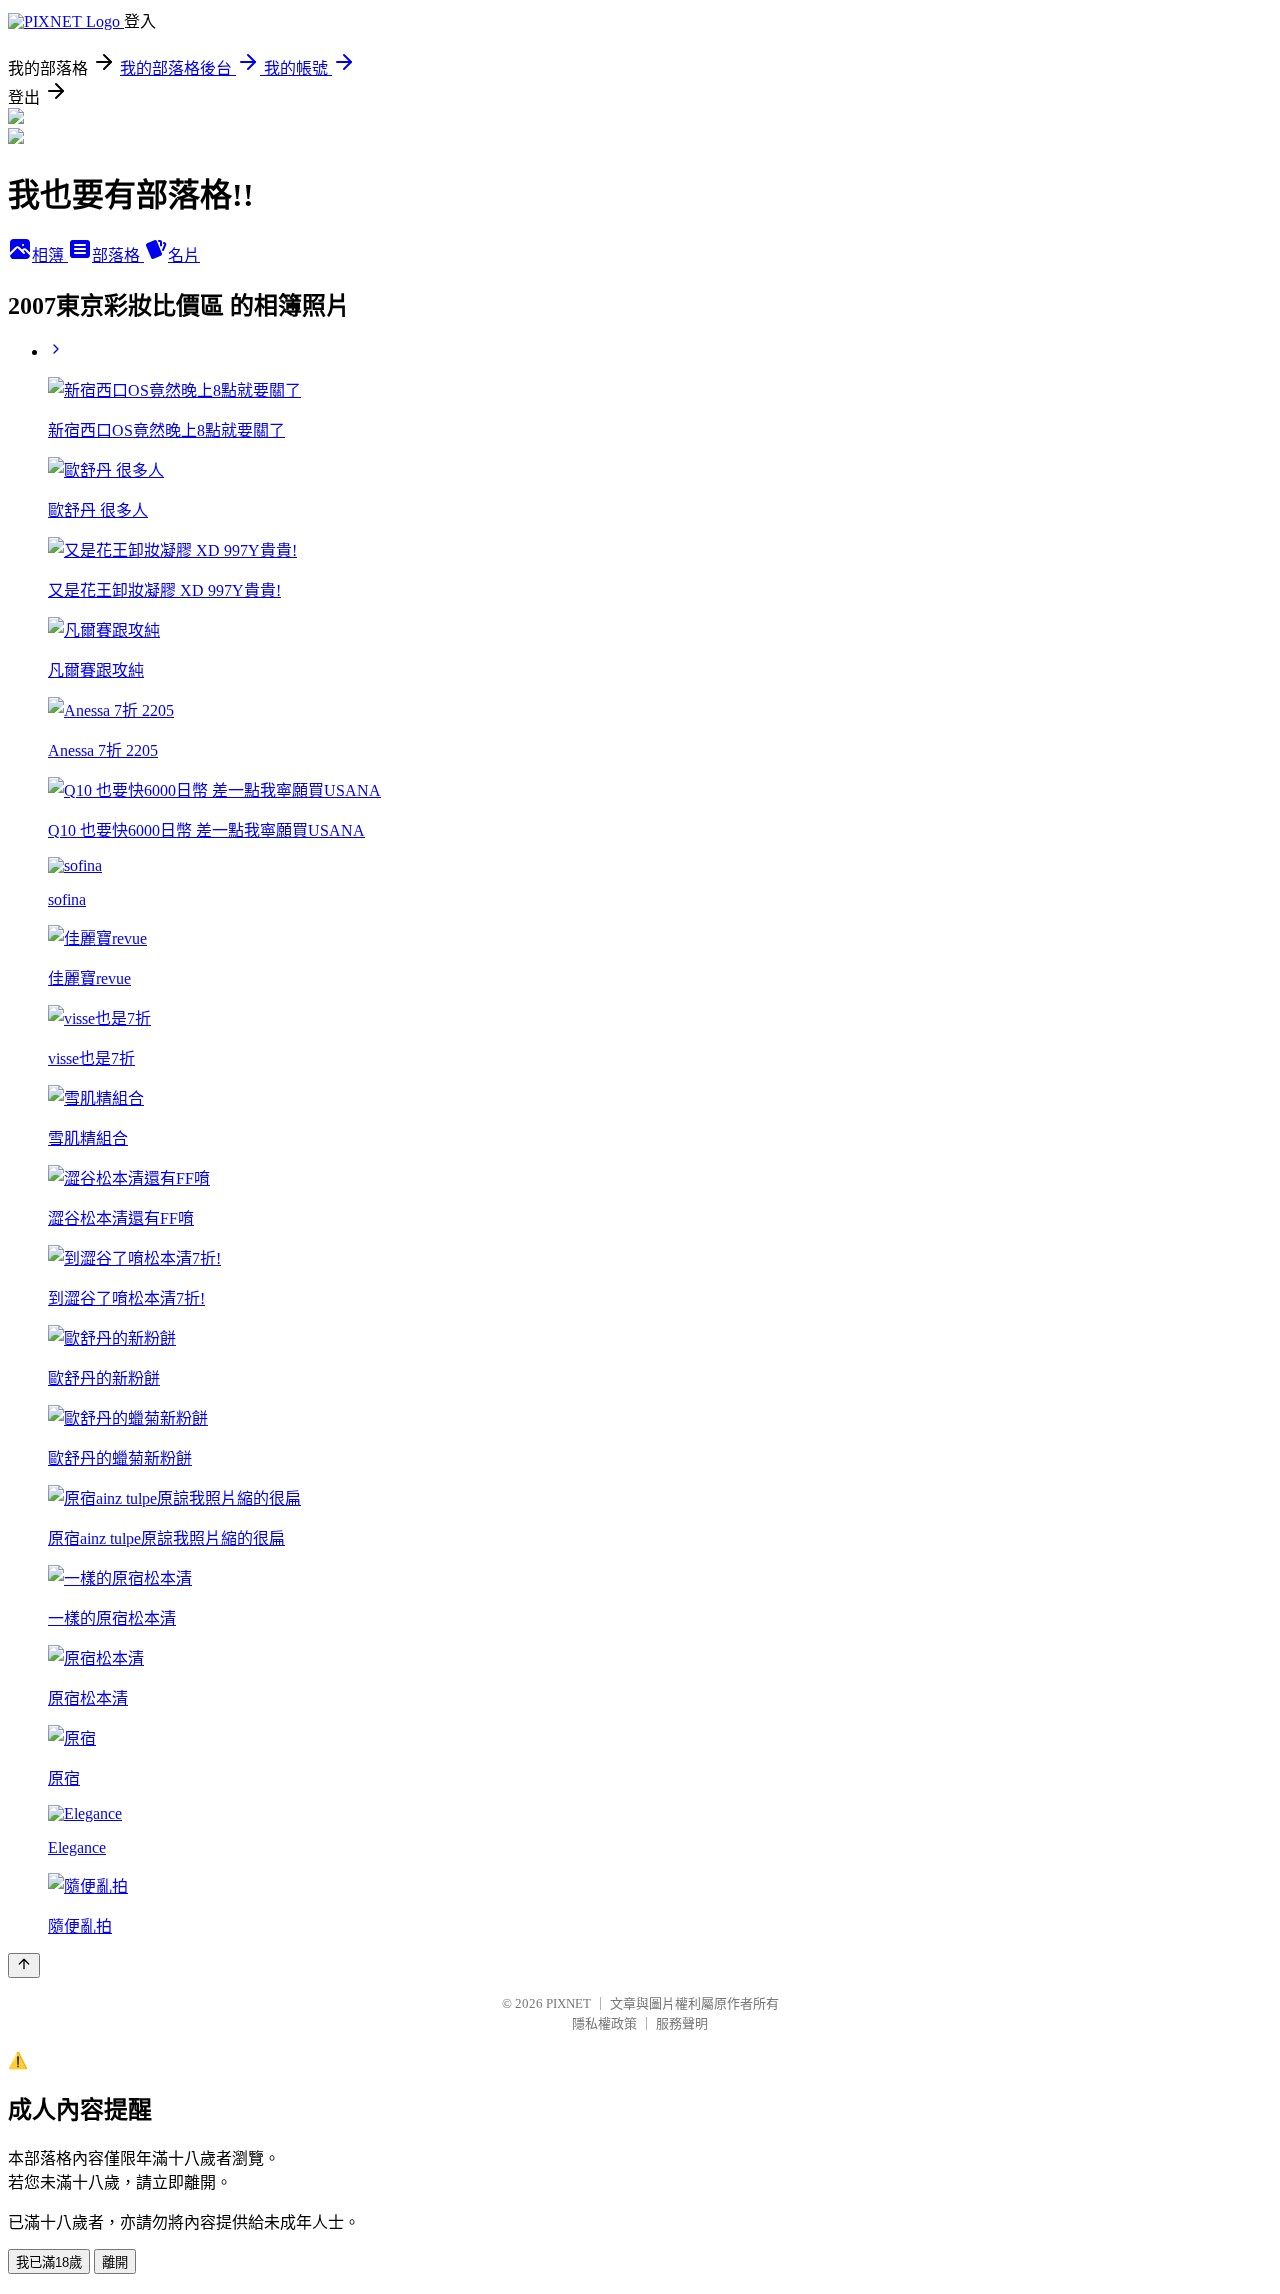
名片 (184, 255)
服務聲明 (682, 2023)
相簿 (50, 255)
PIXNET (568, 2003)
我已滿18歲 (49, 2262)
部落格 (118, 255)
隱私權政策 (604, 2023)
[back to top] (24, 1965)
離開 (115, 2262)
